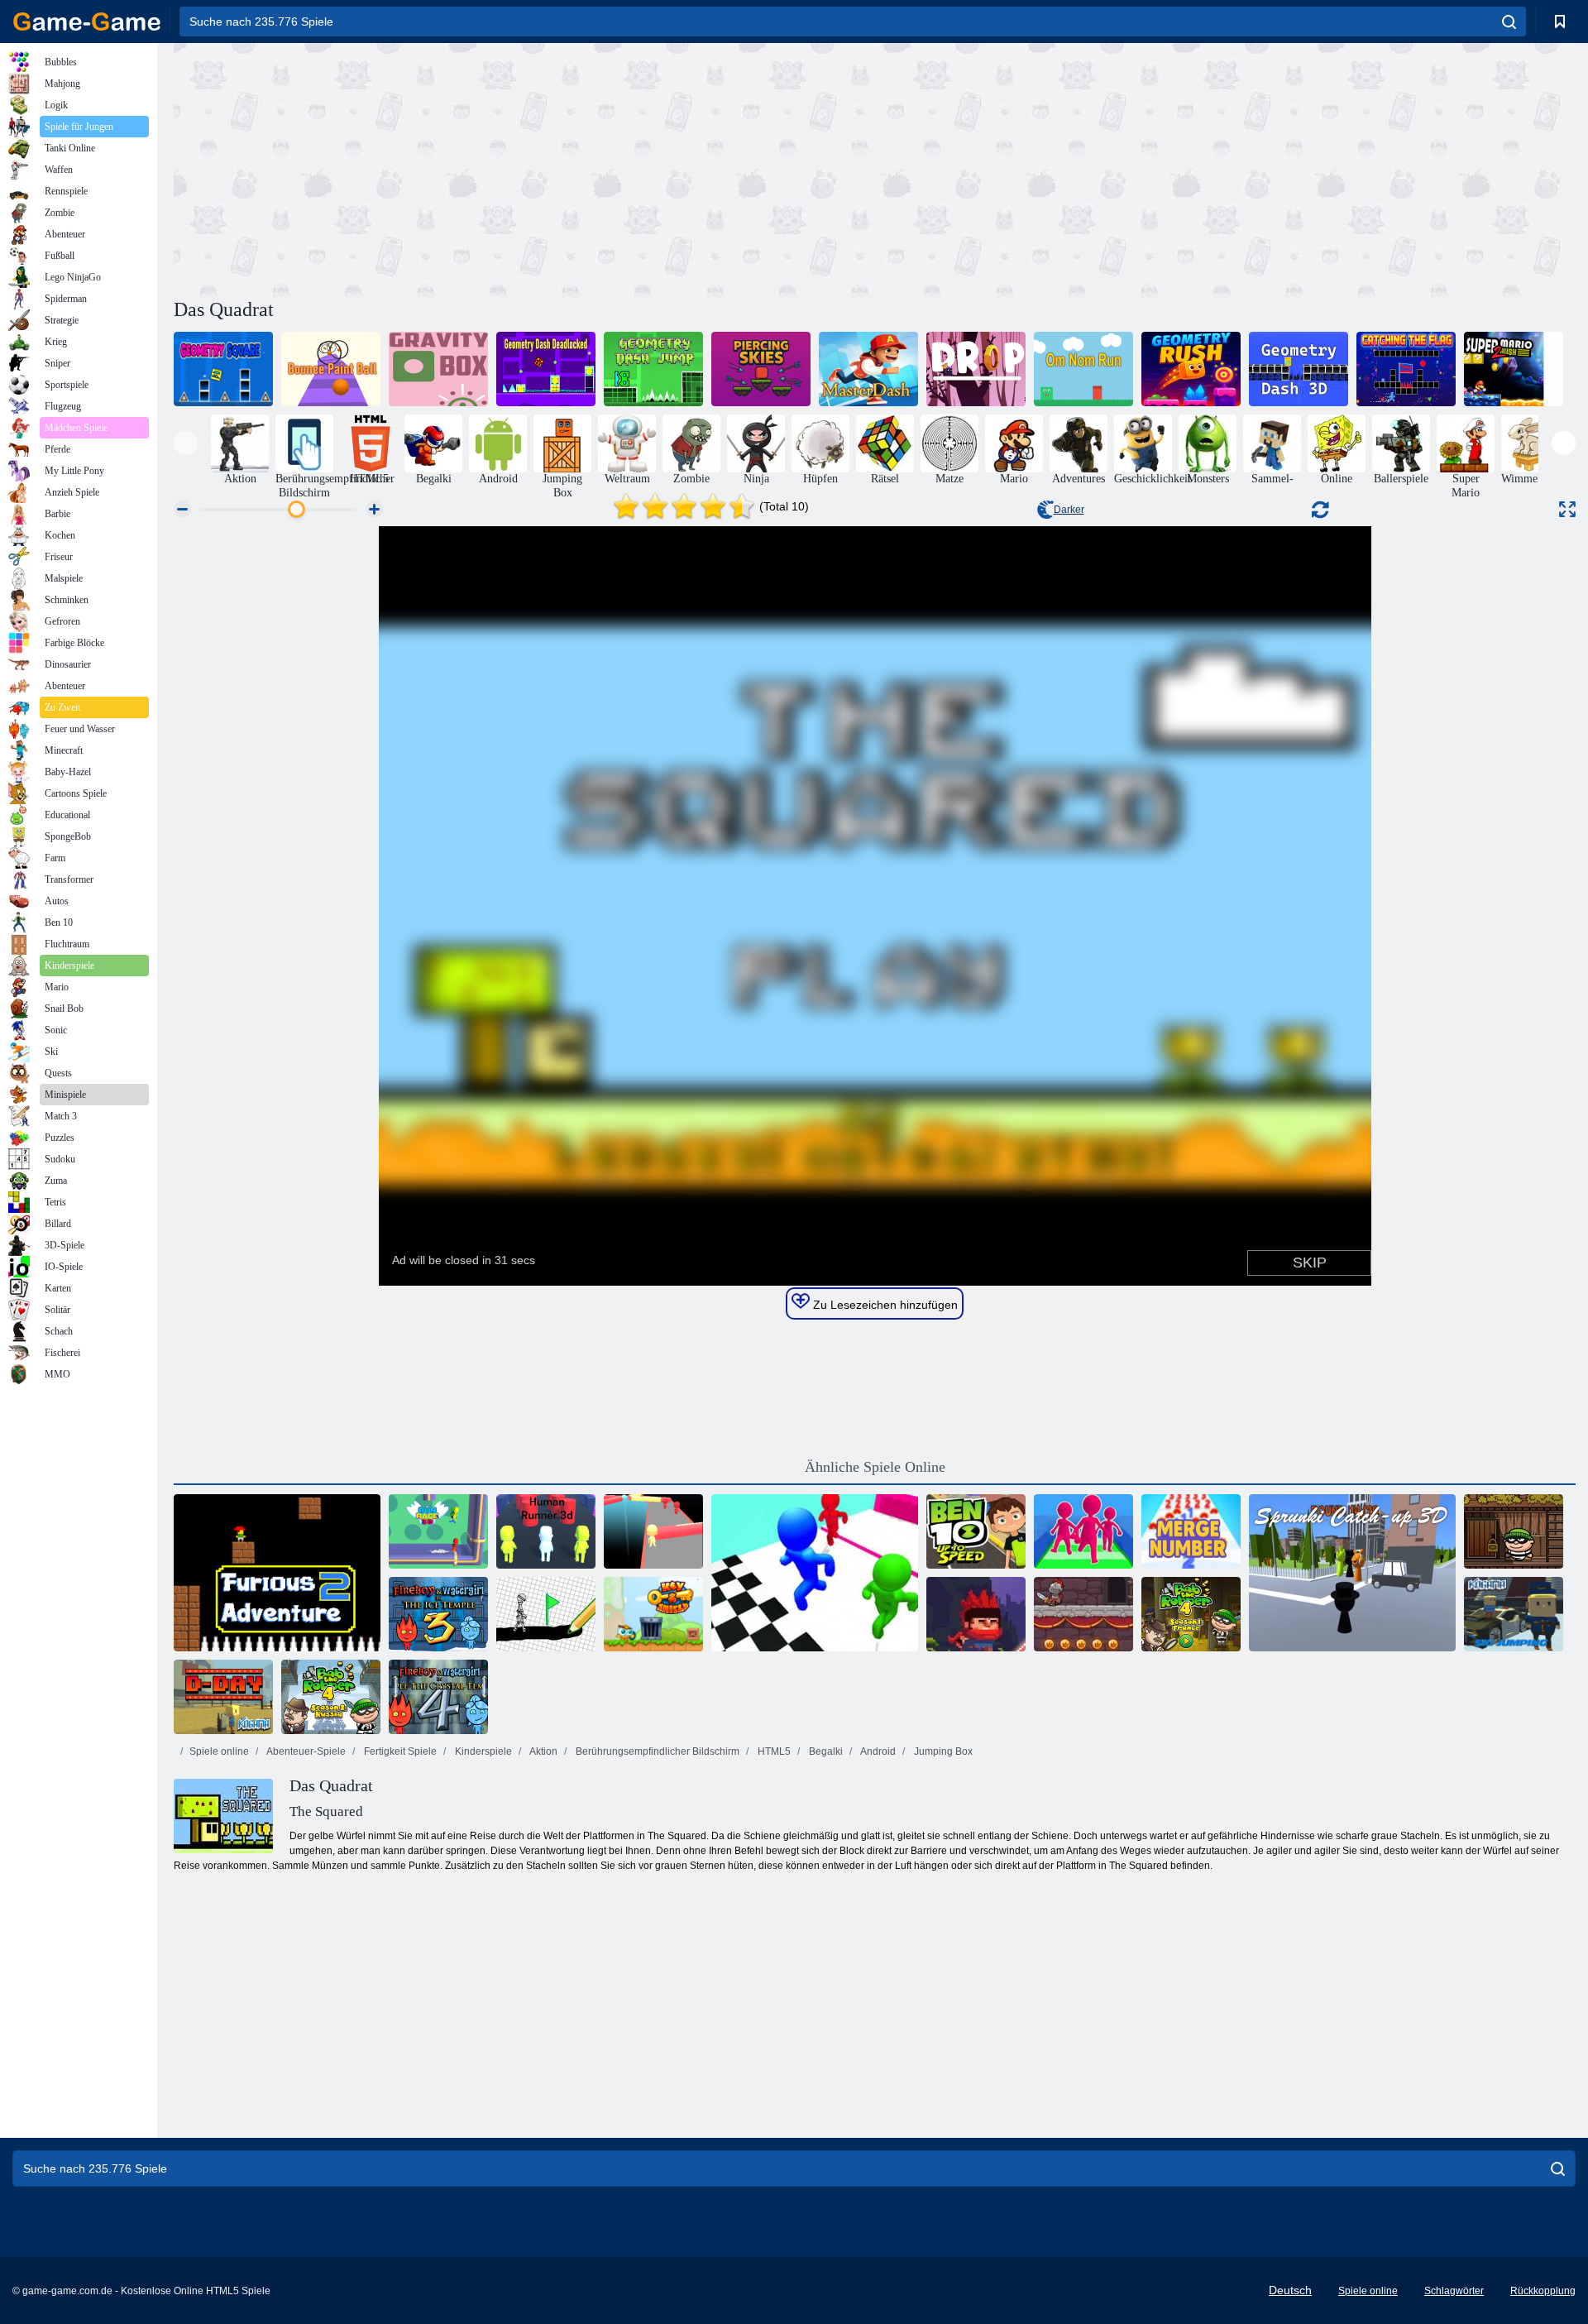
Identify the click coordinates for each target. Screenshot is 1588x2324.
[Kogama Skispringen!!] (1514, 1614)
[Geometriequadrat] (223, 369)
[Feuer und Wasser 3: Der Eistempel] (438, 1614)
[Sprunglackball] (331, 369)
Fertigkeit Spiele (399, 1751)
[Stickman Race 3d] (815, 1573)
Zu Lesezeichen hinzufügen (884, 1305)
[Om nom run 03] (1083, 369)
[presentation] (186, 443)
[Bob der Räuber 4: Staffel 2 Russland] (331, 1697)
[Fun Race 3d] (653, 1531)
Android (877, 1751)
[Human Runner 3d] (546, 1531)
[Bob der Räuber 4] (1191, 1614)
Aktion (543, 1751)
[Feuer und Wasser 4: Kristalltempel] (438, 1697)
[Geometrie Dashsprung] (653, 369)
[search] (1509, 22)
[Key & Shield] (653, 1614)
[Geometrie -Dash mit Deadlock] (546, 369)
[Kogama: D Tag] (223, 1697)
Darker (1069, 510)
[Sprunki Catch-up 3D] (1352, 1573)
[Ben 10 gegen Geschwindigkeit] (976, 1531)
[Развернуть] (1567, 509)
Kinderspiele (482, 1751)
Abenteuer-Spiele (305, 1751)
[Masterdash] (868, 369)
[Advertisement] (524, 168)
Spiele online (219, 1751)
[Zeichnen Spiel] (546, 1614)
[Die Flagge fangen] (1406, 369)
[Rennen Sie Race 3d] (438, 1531)
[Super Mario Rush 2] (1514, 369)
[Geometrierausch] (1191, 369)
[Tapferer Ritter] (1083, 1614)
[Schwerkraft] (438, 369)
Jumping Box (942, 1751)
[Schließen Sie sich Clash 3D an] (1083, 1531)
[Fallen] (976, 369)
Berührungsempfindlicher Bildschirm (656, 1751)
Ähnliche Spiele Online (875, 1467)
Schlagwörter (1454, 2291)
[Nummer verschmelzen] (1191, 1531)
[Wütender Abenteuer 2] (277, 1573)
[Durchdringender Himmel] (761, 369)
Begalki (825, 1751)
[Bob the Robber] (1514, 1531)
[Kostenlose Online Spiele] (87, 22)
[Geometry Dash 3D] (1299, 369)
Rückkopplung (1543, 2291)
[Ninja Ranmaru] (976, 1614)
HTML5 (773, 1751)
